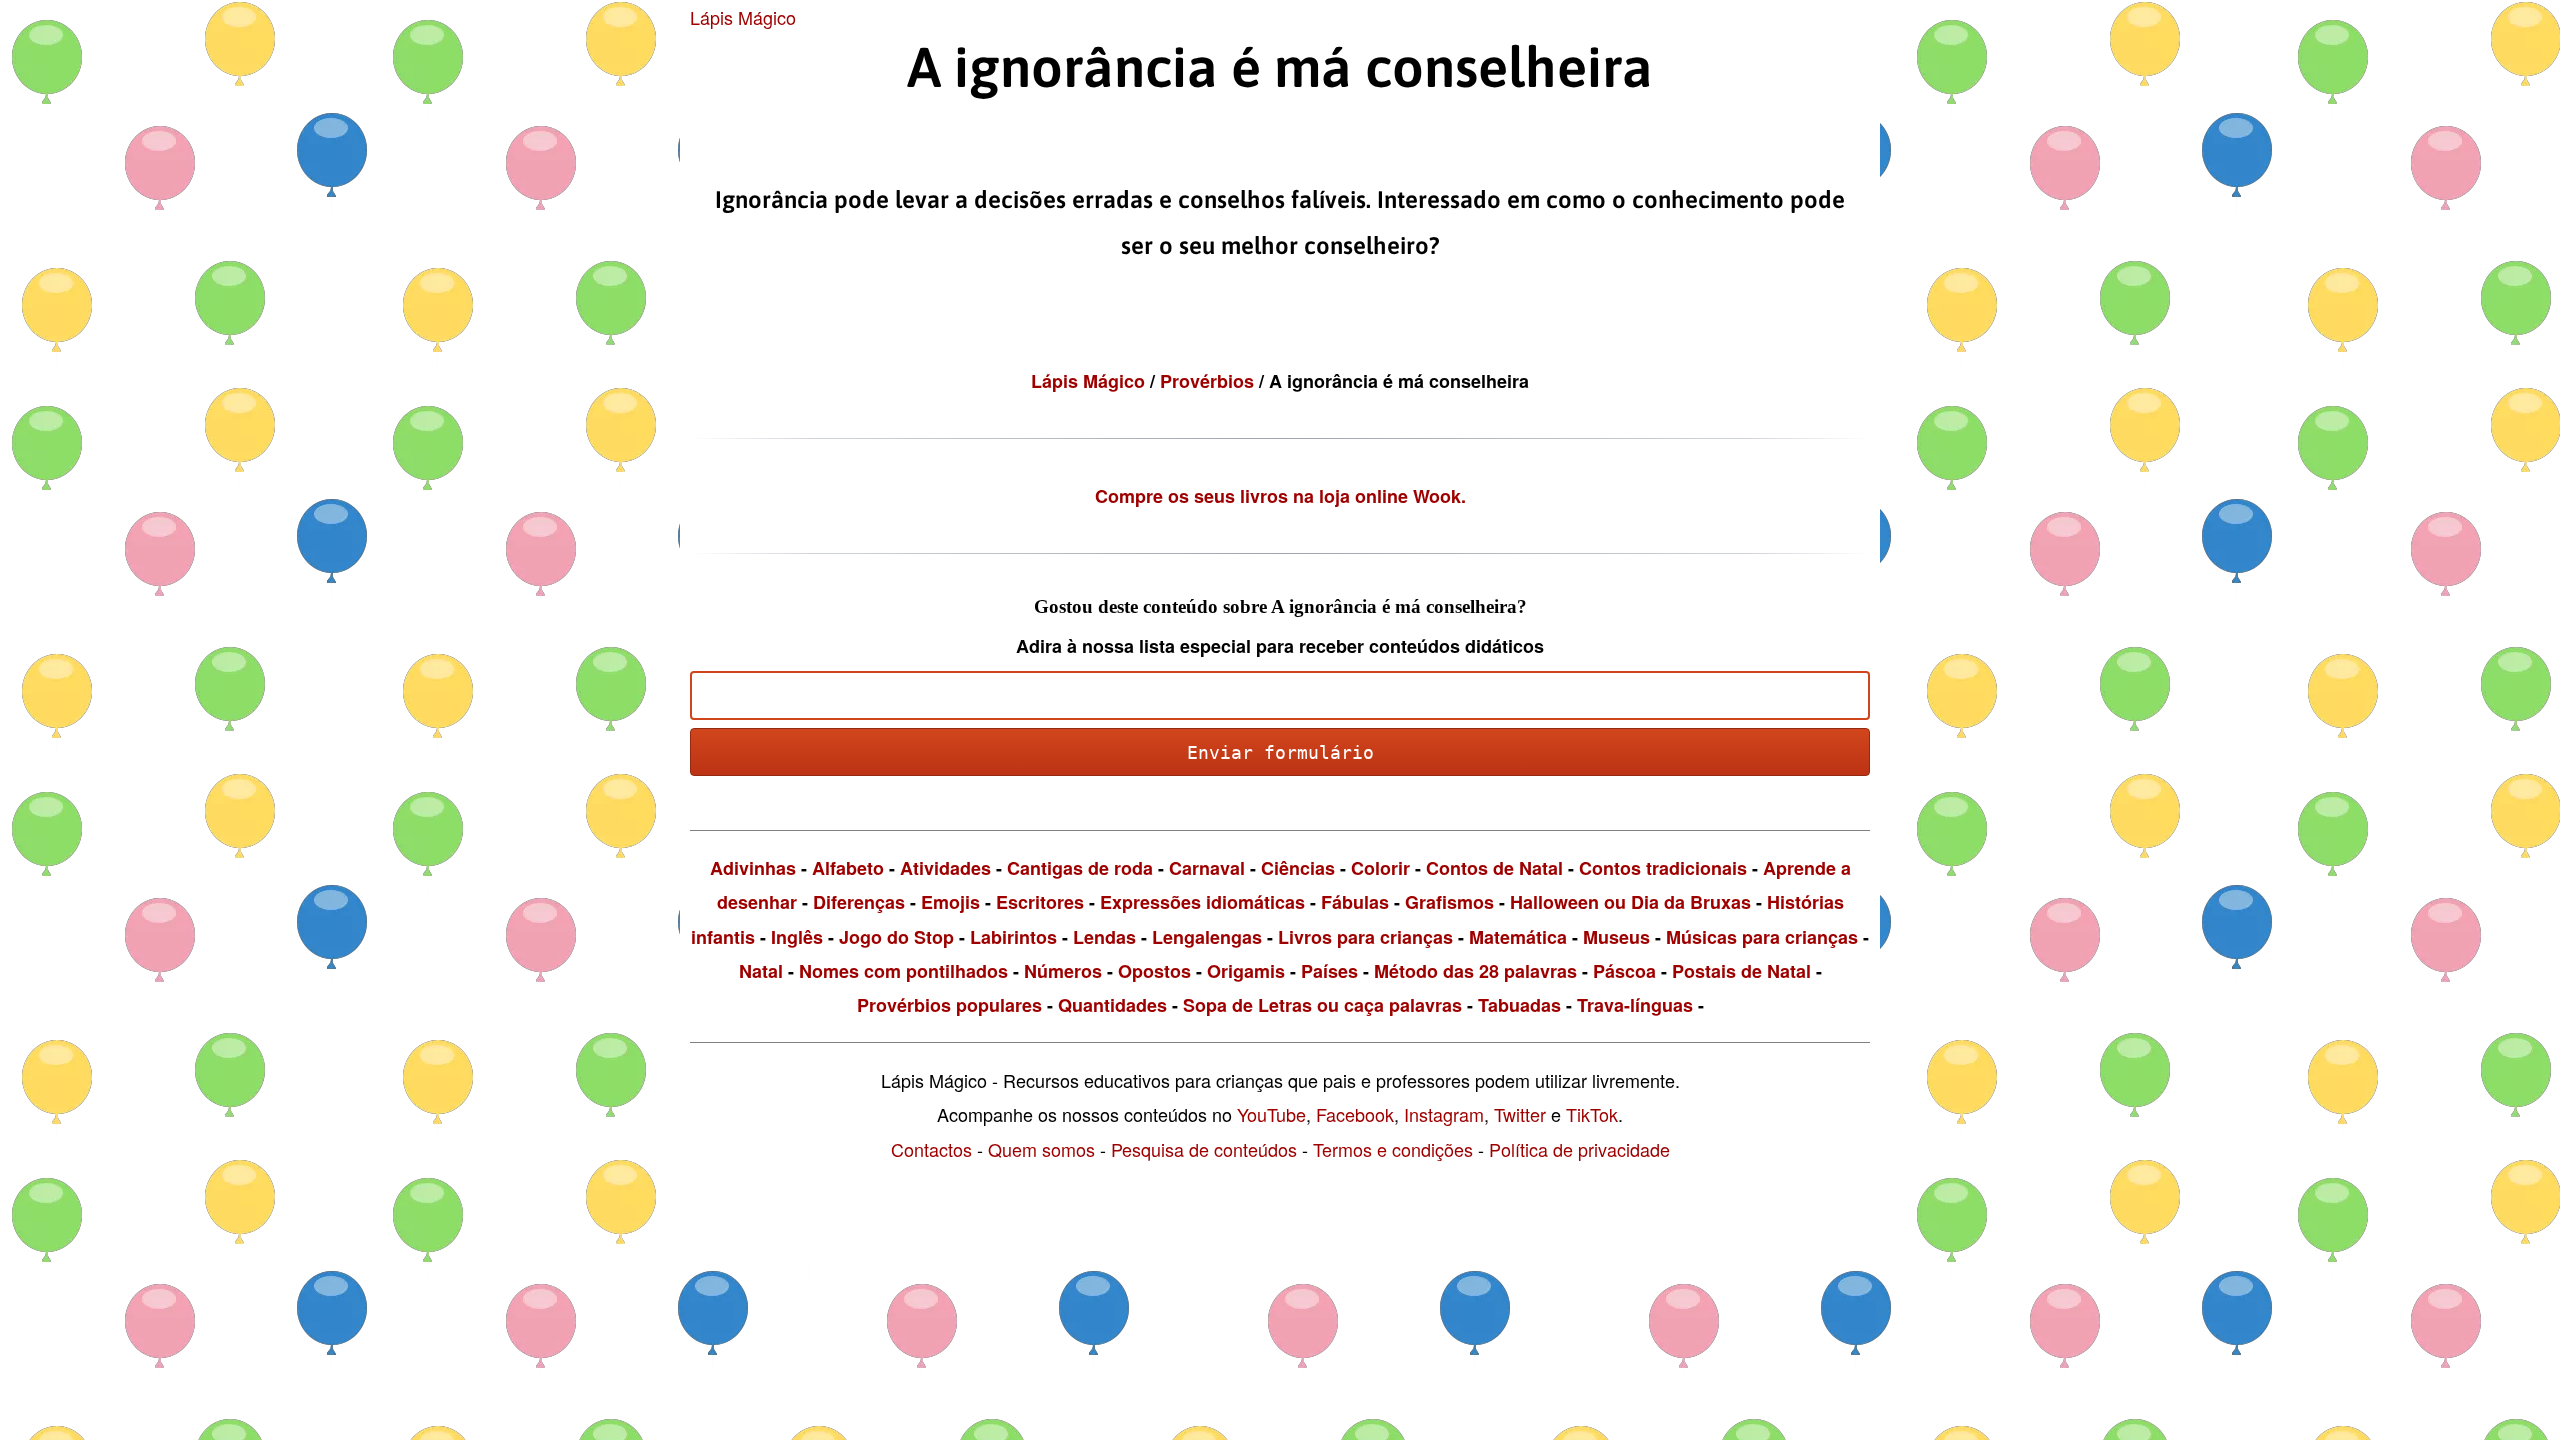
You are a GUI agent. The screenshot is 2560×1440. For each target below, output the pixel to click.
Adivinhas (753, 868)
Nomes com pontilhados (903, 971)
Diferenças (859, 902)
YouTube (1271, 1114)
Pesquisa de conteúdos (1204, 1149)
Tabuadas (1519, 1005)
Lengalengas (1207, 937)
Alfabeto (848, 868)
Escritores (1040, 902)
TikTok (1592, 1114)
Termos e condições (1393, 1149)
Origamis (1246, 971)
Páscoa (1624, 971)
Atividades (945, 868)
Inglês (797, 937)
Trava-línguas (1635, 1005)
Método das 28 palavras (1475, 971)
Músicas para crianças (1762, 937)
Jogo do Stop (896, 937)
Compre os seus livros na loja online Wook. (1280, 496)
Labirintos (1013, 937)
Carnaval (1207, 868)
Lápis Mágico (743, 17)
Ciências (1298, 868)
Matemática (1518, 937)
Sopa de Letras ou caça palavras (1322, 1005)
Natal (761, 971)
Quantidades (1112, 1005)
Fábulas (1355, 902)
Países (1329, 971)
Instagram (1444, 1114)
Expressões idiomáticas (1202, 902)
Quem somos (1041, 1149)
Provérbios (1209, 381)
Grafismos (1449, 902)
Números (1063, 971)
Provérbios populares (949, 1005)
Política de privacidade (1579, 1149)
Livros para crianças (1365, 937)
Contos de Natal (1494, 868)
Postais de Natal (1741, 971)
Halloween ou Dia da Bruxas (1630, 902)
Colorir (1380, 868)
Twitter (1520, 1114)
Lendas (1104, 937)
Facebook (1355, 1114)
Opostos (1154, 971)
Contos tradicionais (1663, 868)
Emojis (950, 902)
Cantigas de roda (1080, 868)
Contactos (931, 1149)
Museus (1616, 937)
